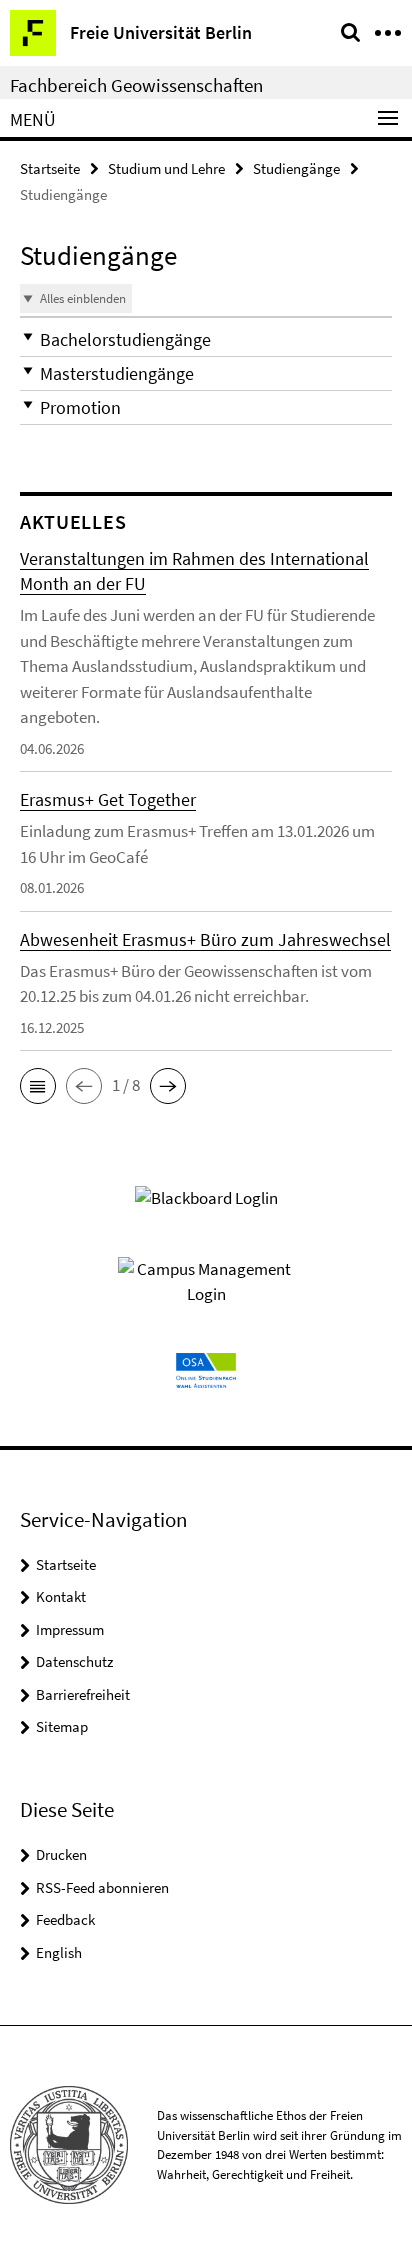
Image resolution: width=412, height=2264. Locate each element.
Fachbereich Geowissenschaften (136, 85)
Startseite (50, 168)
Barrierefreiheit (83, 1694)
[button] (206, 339)
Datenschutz (74, 1661)
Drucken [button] (61, 1854)
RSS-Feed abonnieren (102, 1887)
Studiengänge (296, 168)
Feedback (65, 1919)
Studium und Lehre (166, 168)
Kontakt (61, 1596)
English (59, 1952)
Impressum (70, 1629)
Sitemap (62, 1726)
